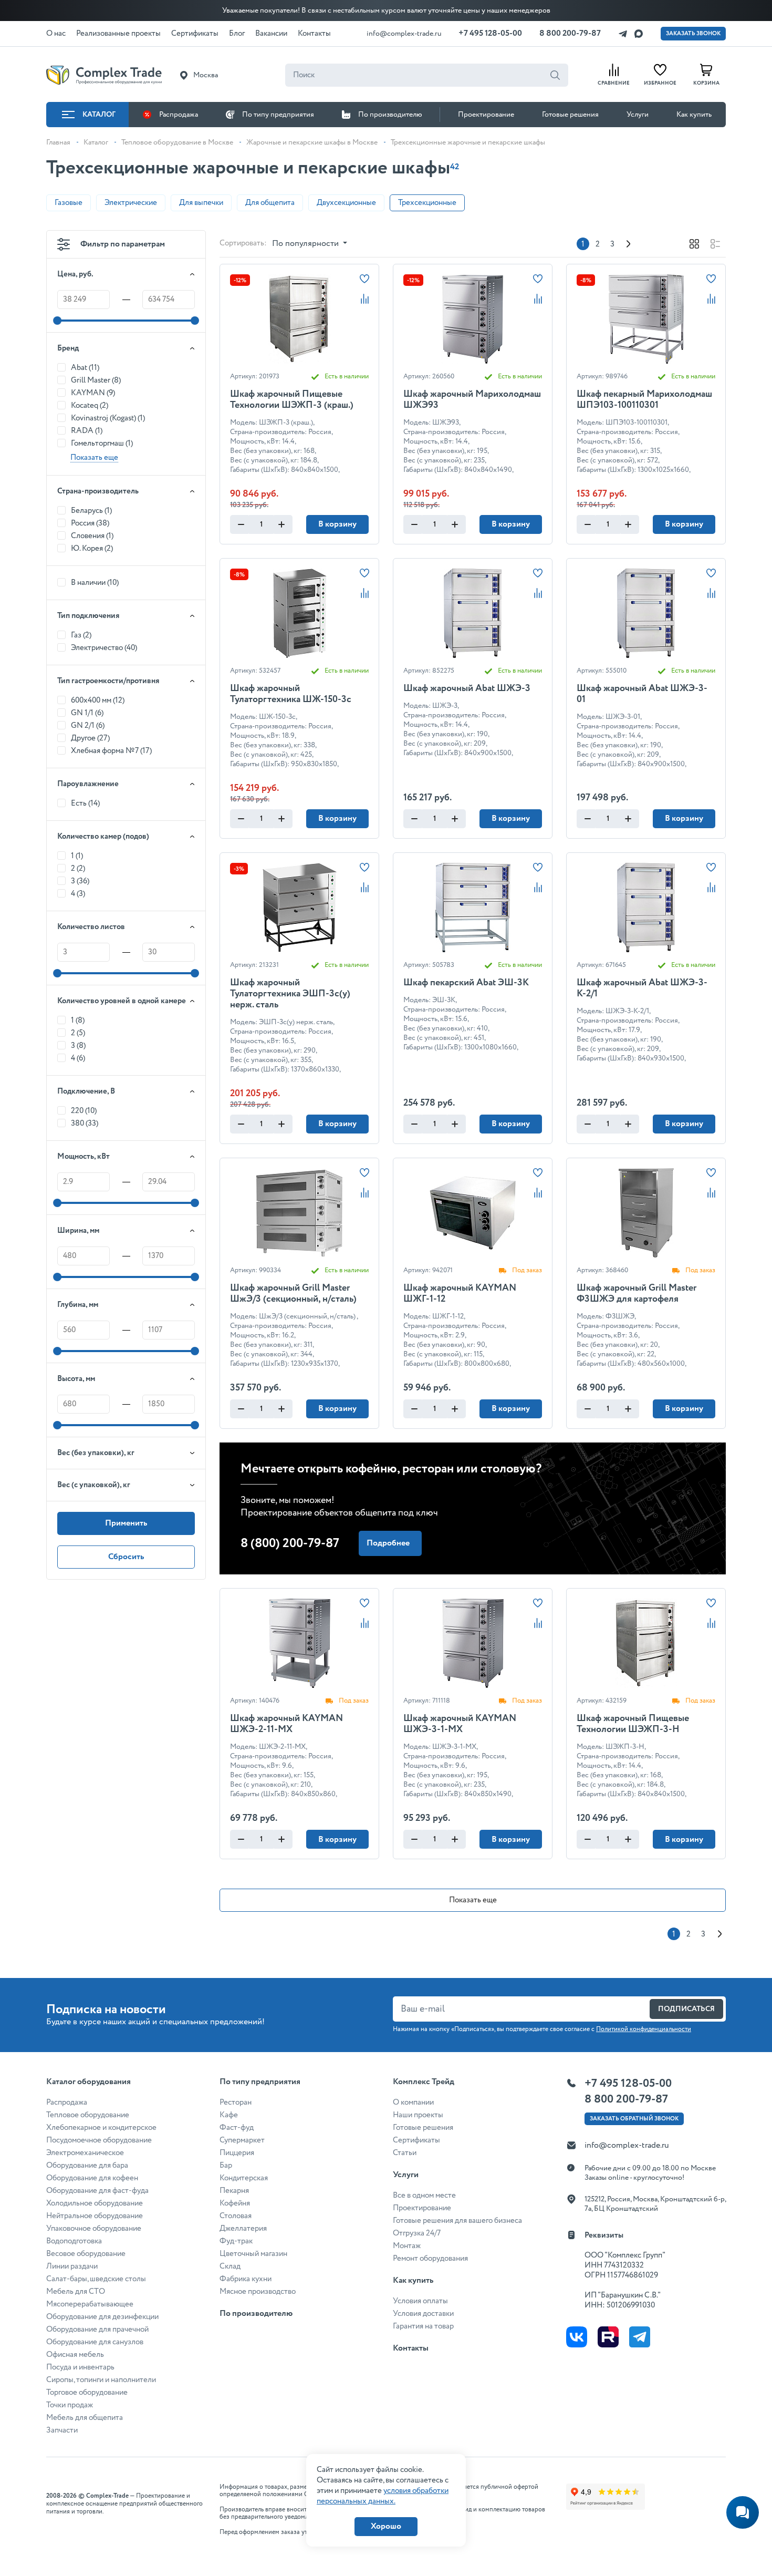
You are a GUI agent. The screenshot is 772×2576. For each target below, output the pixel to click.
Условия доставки (423, 2314)
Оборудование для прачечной (97, 2330)
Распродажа (179, 115)
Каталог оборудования (88, 2082)
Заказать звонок (693, 34)
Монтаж (407, 2246)
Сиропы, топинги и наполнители (101, 2380)
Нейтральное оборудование (95, 2216)
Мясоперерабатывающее (90, 2304)
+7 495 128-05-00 (490, 33)
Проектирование (486, 115)
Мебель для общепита (85, 2418)
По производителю (390, 115)
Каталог (99, 115)
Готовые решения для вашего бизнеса (457, 2221)
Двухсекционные (346, 203)
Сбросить (126, 1557)
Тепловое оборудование (88, 2115)
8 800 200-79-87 (570, 33)
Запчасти (62, 2430)
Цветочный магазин (253, 2254)
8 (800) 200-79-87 (290, 1544)
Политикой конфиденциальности (644, 2029)
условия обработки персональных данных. (383, 2496)
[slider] (57, 321)
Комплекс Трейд (424, 2082)
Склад (230, 2266)
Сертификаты (416, 2140)
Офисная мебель (75, 2355)
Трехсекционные (427, 203)
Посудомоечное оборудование (99, 2140)
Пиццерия (237, 2153)
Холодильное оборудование (95, 2203)
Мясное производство (258, 2292)
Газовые (69, 203)
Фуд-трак (236, 2241)
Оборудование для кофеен (92, 2178)
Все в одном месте (424, 2196)
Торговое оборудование (87, 2393)
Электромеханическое (85, 2153)
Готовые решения (570, 115)
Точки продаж (70, 2405)
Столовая (236, 2216)
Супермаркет (242, 2140)
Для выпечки (201, 203)
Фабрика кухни (246, 2279)
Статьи (405, 2153)
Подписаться (686, 2009)
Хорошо (386, 2526)
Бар (226, 2166)
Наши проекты (418, 2115)
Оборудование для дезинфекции (102, 2317)
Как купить (694, 115)
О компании (413, 2103)
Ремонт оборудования (430, 2259)
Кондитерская (244, 2178)
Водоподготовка (74, 2241)
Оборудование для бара (87, 2166)
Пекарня (234, 2191)
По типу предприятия (278, 115)
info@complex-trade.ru (404, 34)
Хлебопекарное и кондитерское (101, 2128)
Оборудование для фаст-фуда (97, 2191)
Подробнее (388, 1543)
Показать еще (473, 1900)
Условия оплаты (420, 2301)
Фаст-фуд (237, 2128)
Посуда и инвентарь (80, 2367)
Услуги (638, 115)
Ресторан (236, 2103)
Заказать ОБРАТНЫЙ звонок (634, 2119)
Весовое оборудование (86, 2254)
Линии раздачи (72, 2266)
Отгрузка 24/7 (417, 2233)
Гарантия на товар (423, 2326)
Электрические (131, 203)
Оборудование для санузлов (95, 2342)
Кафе (229, 2115)
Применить (126, 1523)
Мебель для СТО (76, 2292)
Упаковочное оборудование (94, 2229)
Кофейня (235, 2203)
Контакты (411, 2348)
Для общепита (270, 203)
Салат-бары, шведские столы (96, 2279)
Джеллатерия (243, 2229)
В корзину (337, 524)
